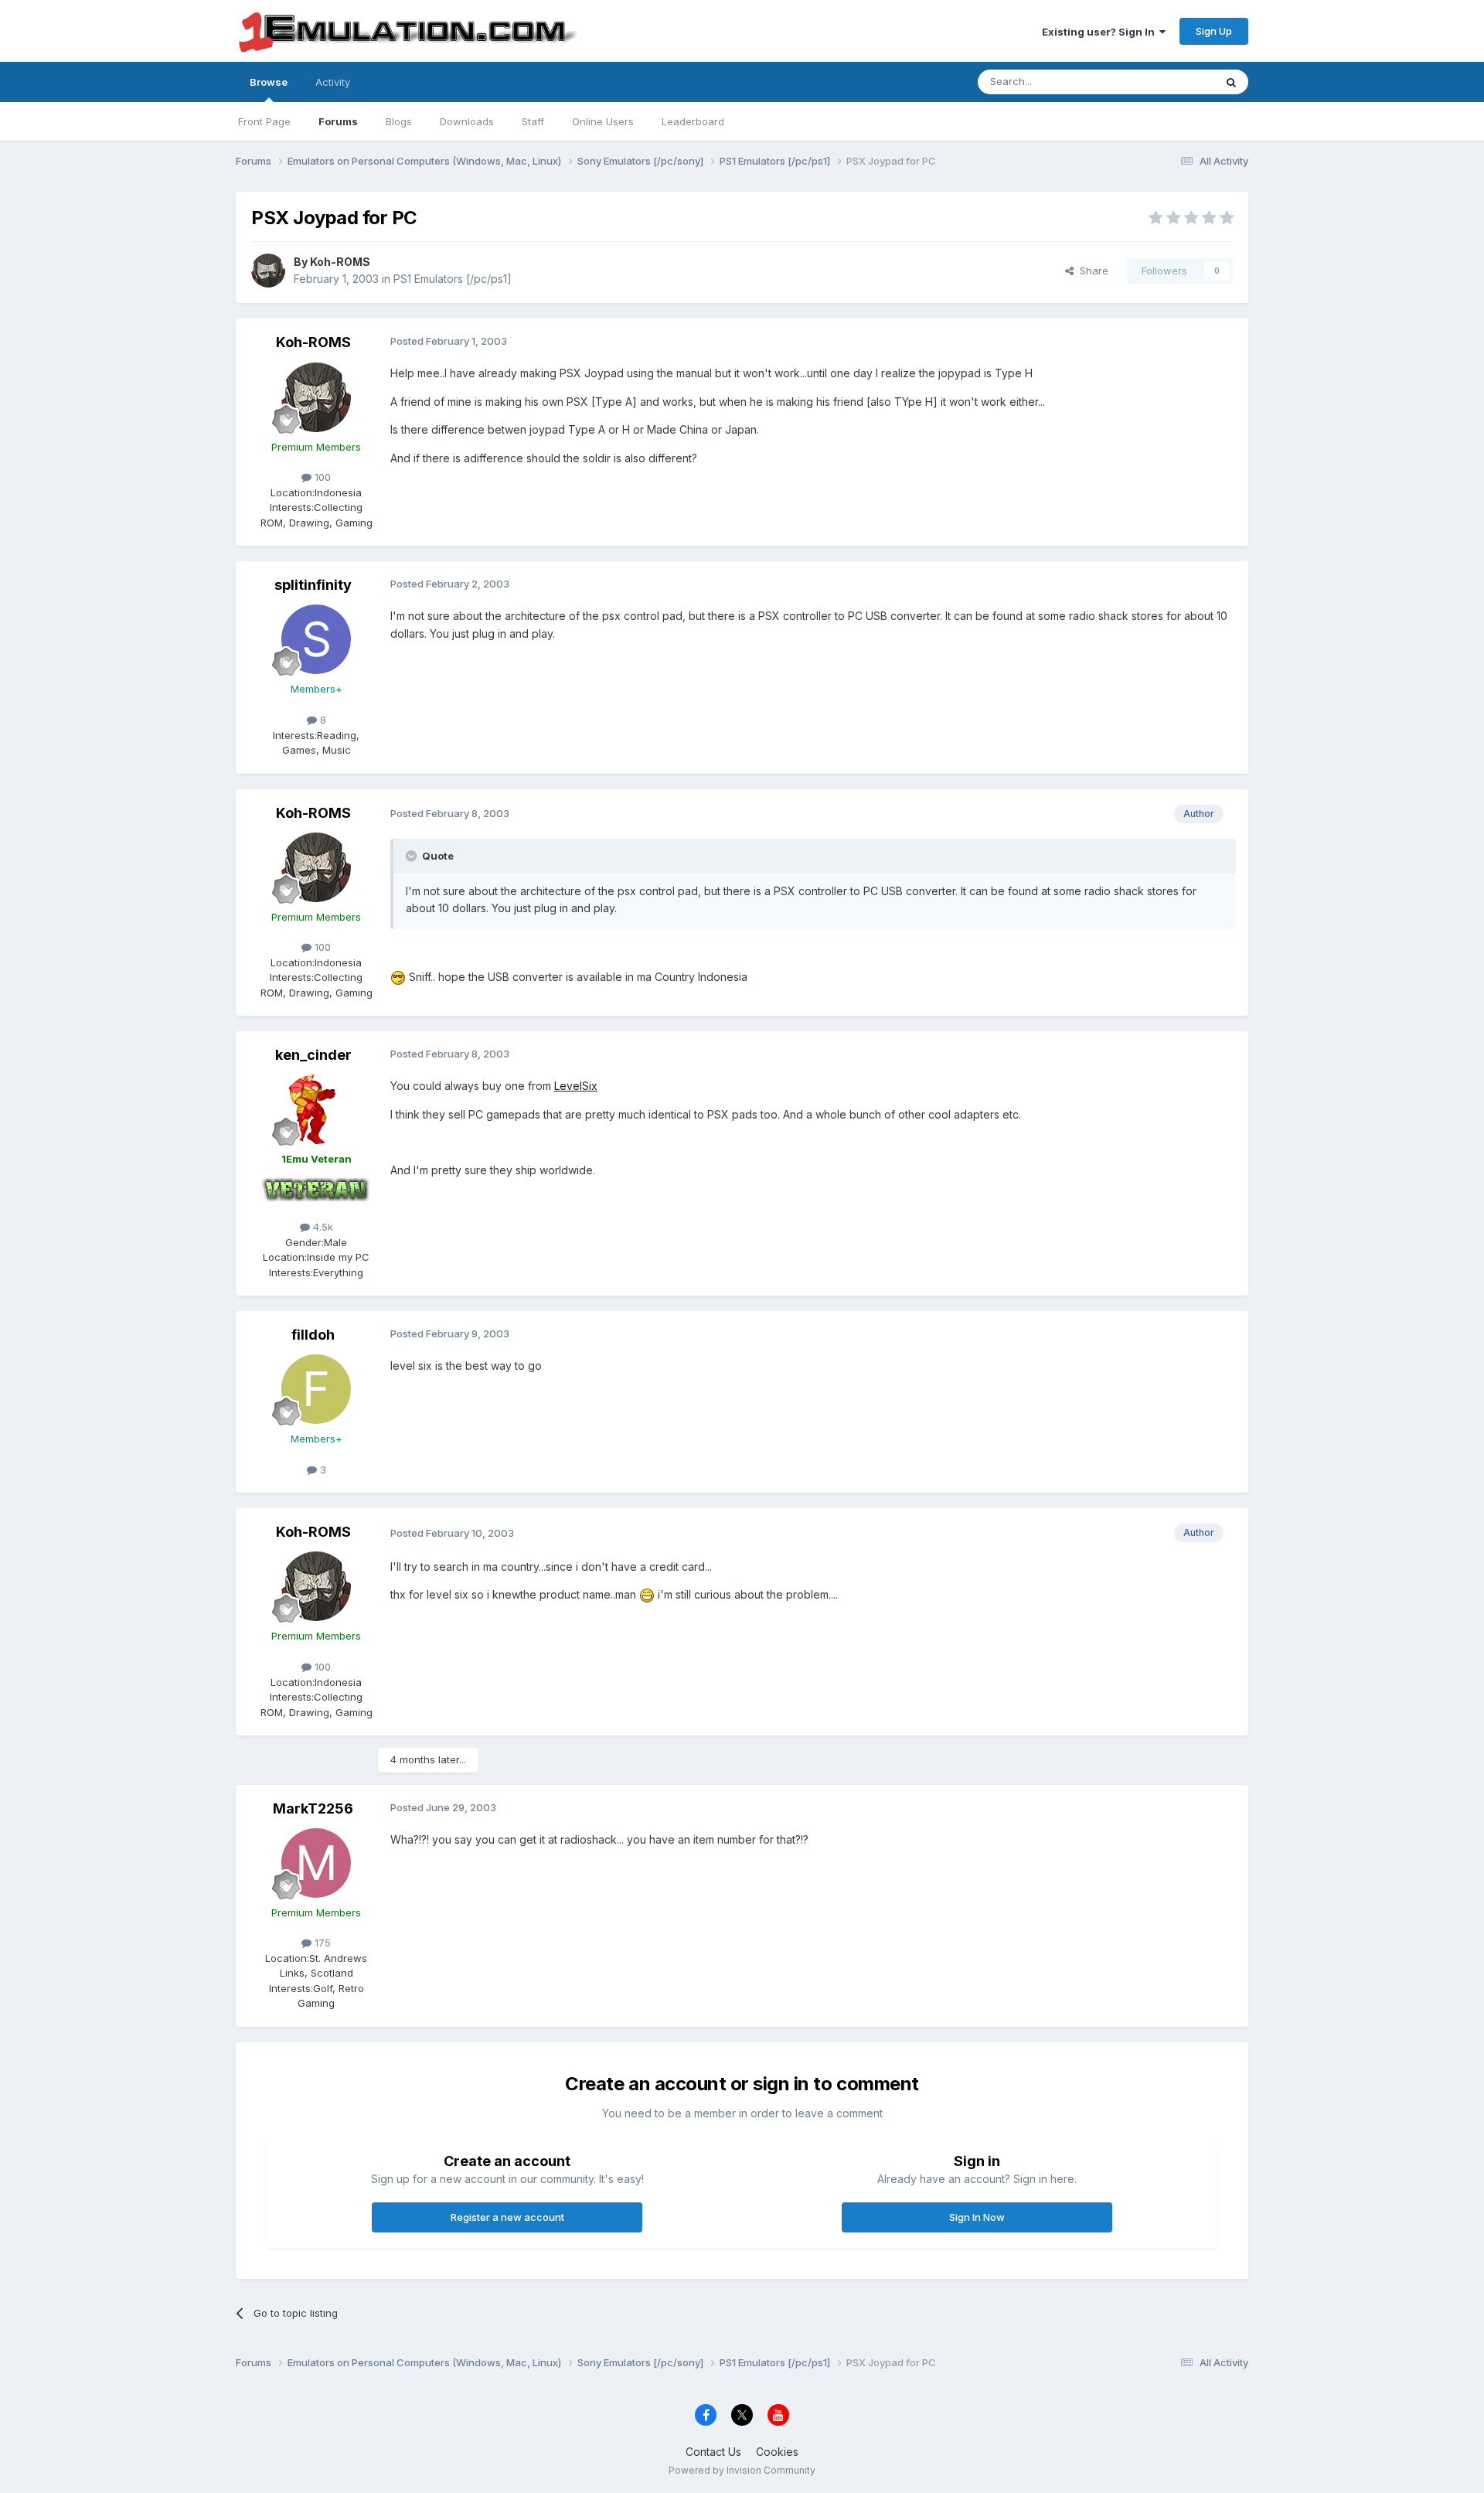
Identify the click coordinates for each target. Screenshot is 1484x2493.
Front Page (264, 121)
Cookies (777, 2452)
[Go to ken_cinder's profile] (316, 1109)
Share (1091, 271)
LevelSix (576, 1086)
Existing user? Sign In (1101, 32)
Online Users (603, 121)
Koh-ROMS (340, 262)
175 (321, 1943)
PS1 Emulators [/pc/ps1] (453, 279)
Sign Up (1214, 31)
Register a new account (507, 2217)
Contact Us (713, 2452)
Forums (338, 121)
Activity (333, 82)
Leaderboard (693, 121)
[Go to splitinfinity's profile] (316, 639)
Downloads (467, 121)
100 (321, 477)
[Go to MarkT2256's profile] (316, 1863)
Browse (269, 82)
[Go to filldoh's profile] (316, 1389)
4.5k (322, 1227)
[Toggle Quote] (413, 856)
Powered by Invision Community (742, 2470)
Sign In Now (977, 2217)
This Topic (1169, 82)
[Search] (1231, 82)
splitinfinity (313, 585)
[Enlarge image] (398, 977)
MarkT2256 (313, 1808)
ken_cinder (313, 1055)
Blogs (399, 121)
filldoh (313, 1335)
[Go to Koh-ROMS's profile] (268, 271)
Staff (533, 121)
